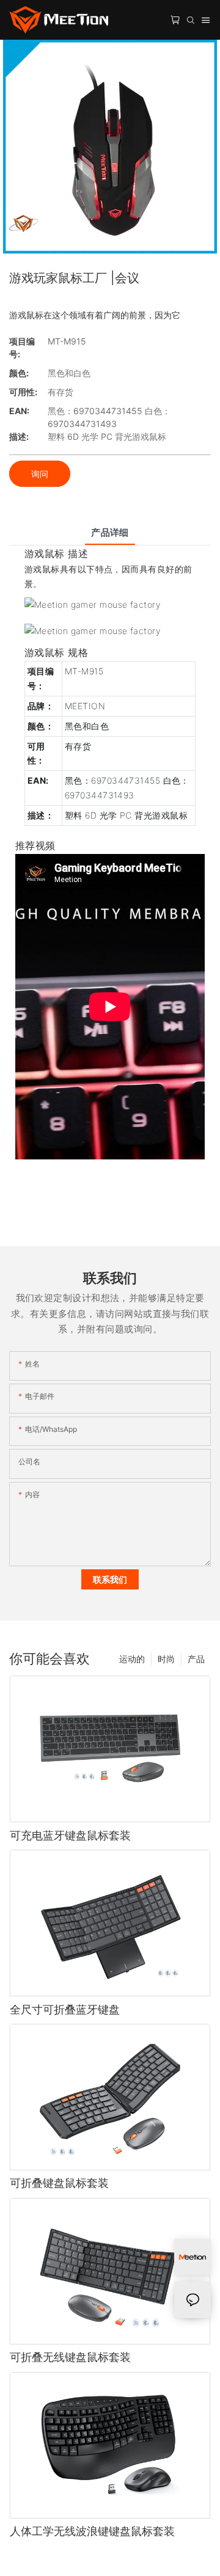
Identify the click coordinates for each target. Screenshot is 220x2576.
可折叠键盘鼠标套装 (59, 2183)
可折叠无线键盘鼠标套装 (70, 2357)
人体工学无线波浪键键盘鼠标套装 (92, 2531)
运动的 (132, 1659)
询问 (40, 474)
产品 (196, 1659)
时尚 (166, 1659)
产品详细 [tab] (110, 532)
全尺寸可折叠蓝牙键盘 (65, 2009)
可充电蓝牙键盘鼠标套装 (70, 1835)
